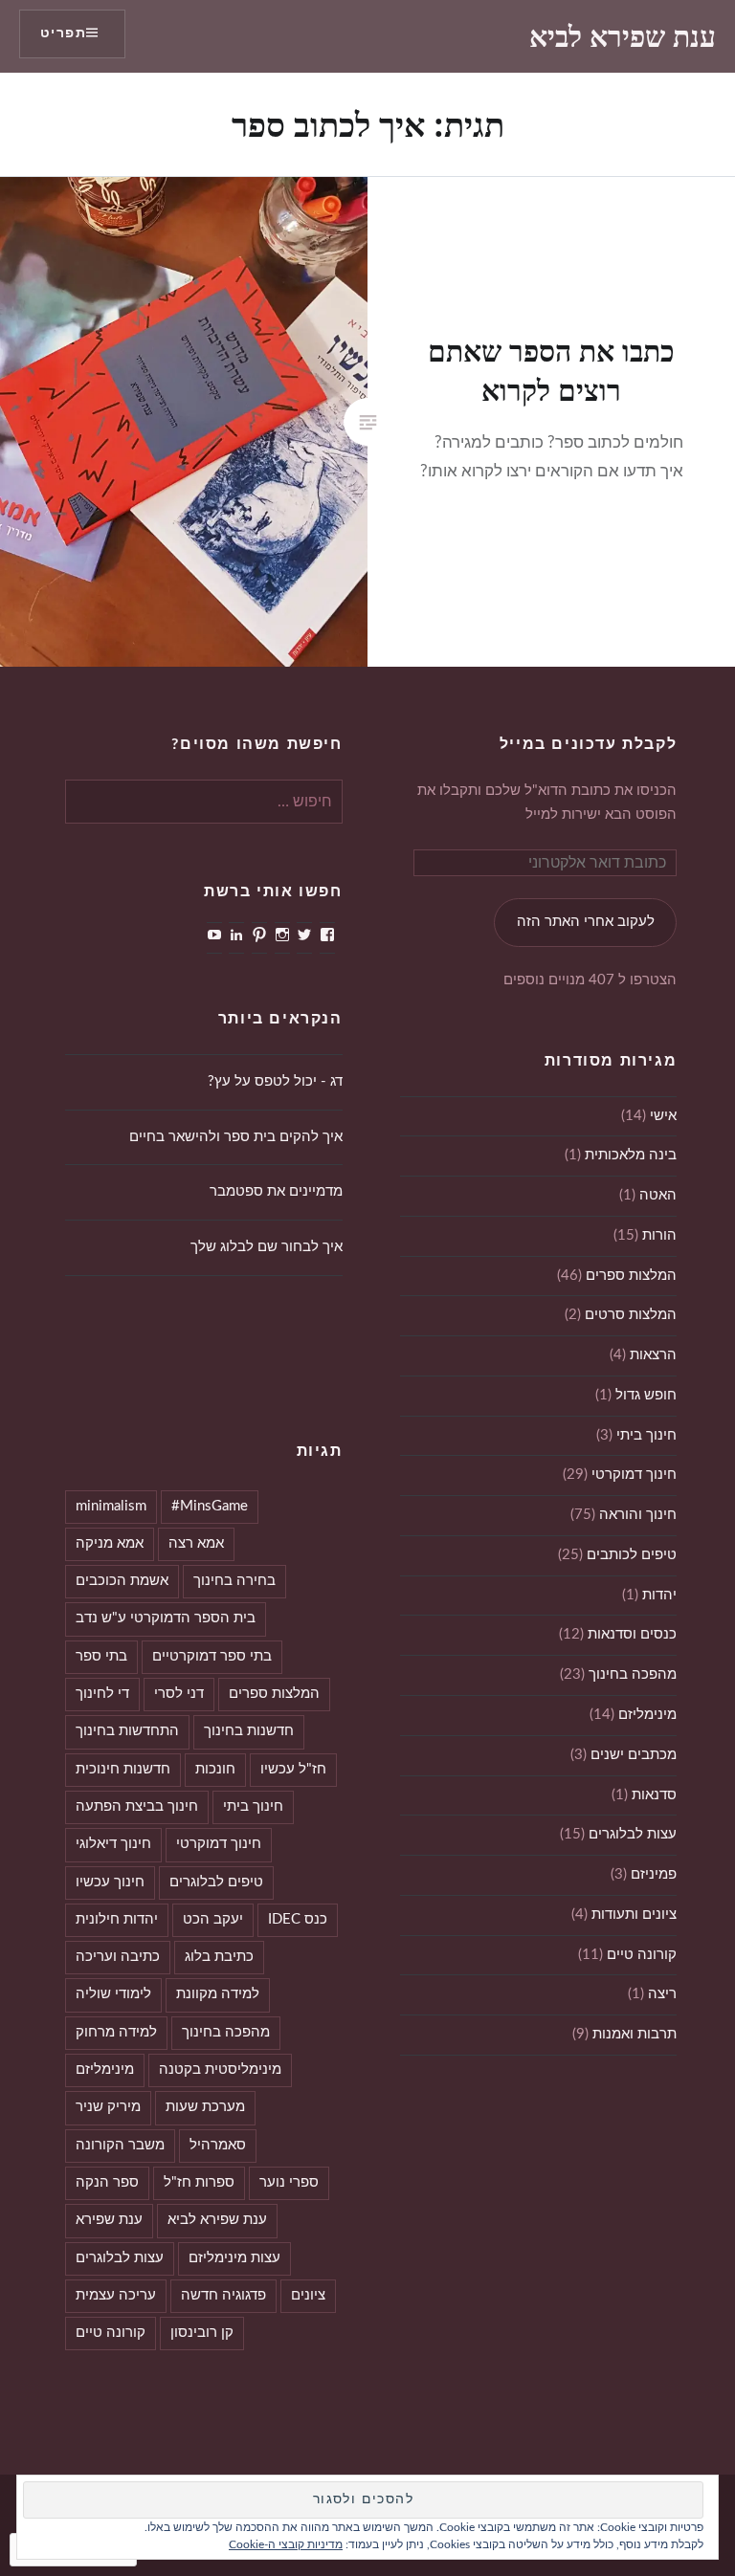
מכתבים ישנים (634, 1755)
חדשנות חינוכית (123, 1769)
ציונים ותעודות (634, 1915)
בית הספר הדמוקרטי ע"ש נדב (166, 1618)
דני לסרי (179, 1694)
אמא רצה (196, 1543)
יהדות (659, 1595)
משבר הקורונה (120, 2145)
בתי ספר (101, 1656)
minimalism (111, 1506)
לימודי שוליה (113, 1994)
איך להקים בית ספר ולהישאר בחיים (236, 1137)
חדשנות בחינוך (249, 1731)
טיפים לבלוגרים (216, 1882)
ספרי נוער (289, 2182)
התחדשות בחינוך (127, 1731)
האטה (658, 1195)
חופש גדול (646, 1395)
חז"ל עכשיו (293, 1769)
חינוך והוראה (638, 1515)
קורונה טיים (642, 1955)
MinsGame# (210, 1506)
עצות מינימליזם (234, 2258)
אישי (663, 1116)
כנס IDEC (298, 1919)
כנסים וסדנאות (632, 1634)
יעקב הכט (213, 1919)
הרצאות (653, 1355)
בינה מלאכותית (631, 1155)
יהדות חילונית (117, 1919)
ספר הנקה (107, 2182)
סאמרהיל (218, 2145)
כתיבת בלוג (219, 1957)
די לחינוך (102, 1694)
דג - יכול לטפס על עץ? (275, 1081)
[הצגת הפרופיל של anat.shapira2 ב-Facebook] (327, 935)
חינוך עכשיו (110, 1882)
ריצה (662, 1994)
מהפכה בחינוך (633, 1674)
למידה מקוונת (218, 1994)
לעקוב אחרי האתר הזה (586, 922)
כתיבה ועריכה (118, 1957)
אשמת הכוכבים (122, 1581)
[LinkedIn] (236, 935)
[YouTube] (214, 935)
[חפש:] (204, 802)
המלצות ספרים (631, 1276)
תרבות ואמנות (635, 2034)
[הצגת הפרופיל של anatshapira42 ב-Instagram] (282, 935)
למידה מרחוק (116, 2032)
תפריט (63, 33)
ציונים (308, 2295)
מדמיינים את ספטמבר (276, 1191)
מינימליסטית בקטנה (220, 2070)
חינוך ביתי (646, 1435)
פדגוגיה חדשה (223, 2295)
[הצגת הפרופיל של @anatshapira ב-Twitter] (304, 935)
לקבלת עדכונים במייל (588, 744)
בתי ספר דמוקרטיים (212, 1656)
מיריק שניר (108, 2107)
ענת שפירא (109, 2220)
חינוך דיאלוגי (113, 1844)
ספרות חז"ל (199, 2182)
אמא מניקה (110, 1543)
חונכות (215, 1769)
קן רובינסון (202, 2333)
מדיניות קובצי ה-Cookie (286, 2544)
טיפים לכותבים (632, 1555)
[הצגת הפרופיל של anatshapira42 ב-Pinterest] (259, 935)
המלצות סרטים (631, 1315)
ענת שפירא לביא (623, 36)
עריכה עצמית (116, 2295)
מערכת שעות (205, 2107)
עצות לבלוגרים (633, 1834)
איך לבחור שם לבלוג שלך (267, 1247)
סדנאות (654, 1795)
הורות (659, 1235)
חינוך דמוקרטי (634, 1475)
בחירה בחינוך (234, 1581)
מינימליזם (647, 1715)
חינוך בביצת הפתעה (137, 1806)
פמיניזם (654, 1874)
